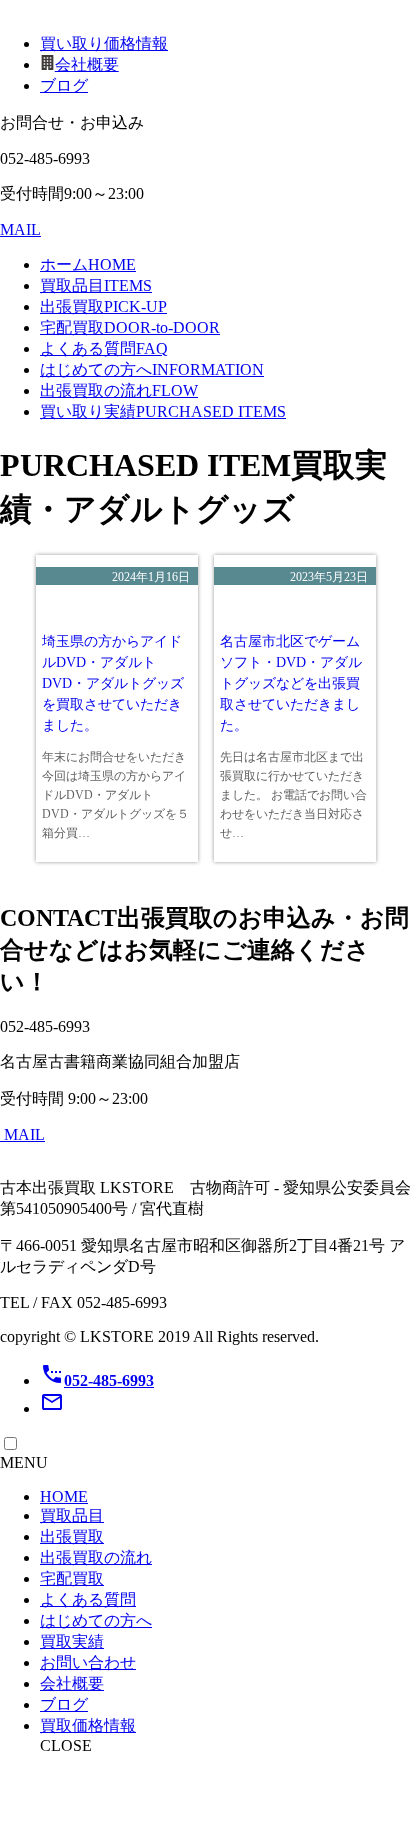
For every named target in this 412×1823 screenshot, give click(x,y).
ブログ (64, 85)
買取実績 (72, 1641)
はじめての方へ (152, 369)
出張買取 (103, 306)
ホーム (88, 264)
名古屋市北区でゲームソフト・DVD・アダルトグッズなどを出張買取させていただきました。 (291, 683)
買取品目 (96, 285)
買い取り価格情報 (104, 43)
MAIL (20, 229)
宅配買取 (130, 327)
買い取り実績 (163, 411)
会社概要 (87, 64)
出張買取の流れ (119, 390)
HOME (64, 1496)
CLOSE (66, 1745)
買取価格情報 (88, 1725)
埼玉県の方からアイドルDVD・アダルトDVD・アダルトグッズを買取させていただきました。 (113, 683)
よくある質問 (104, 348)
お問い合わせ (88, 1662)
